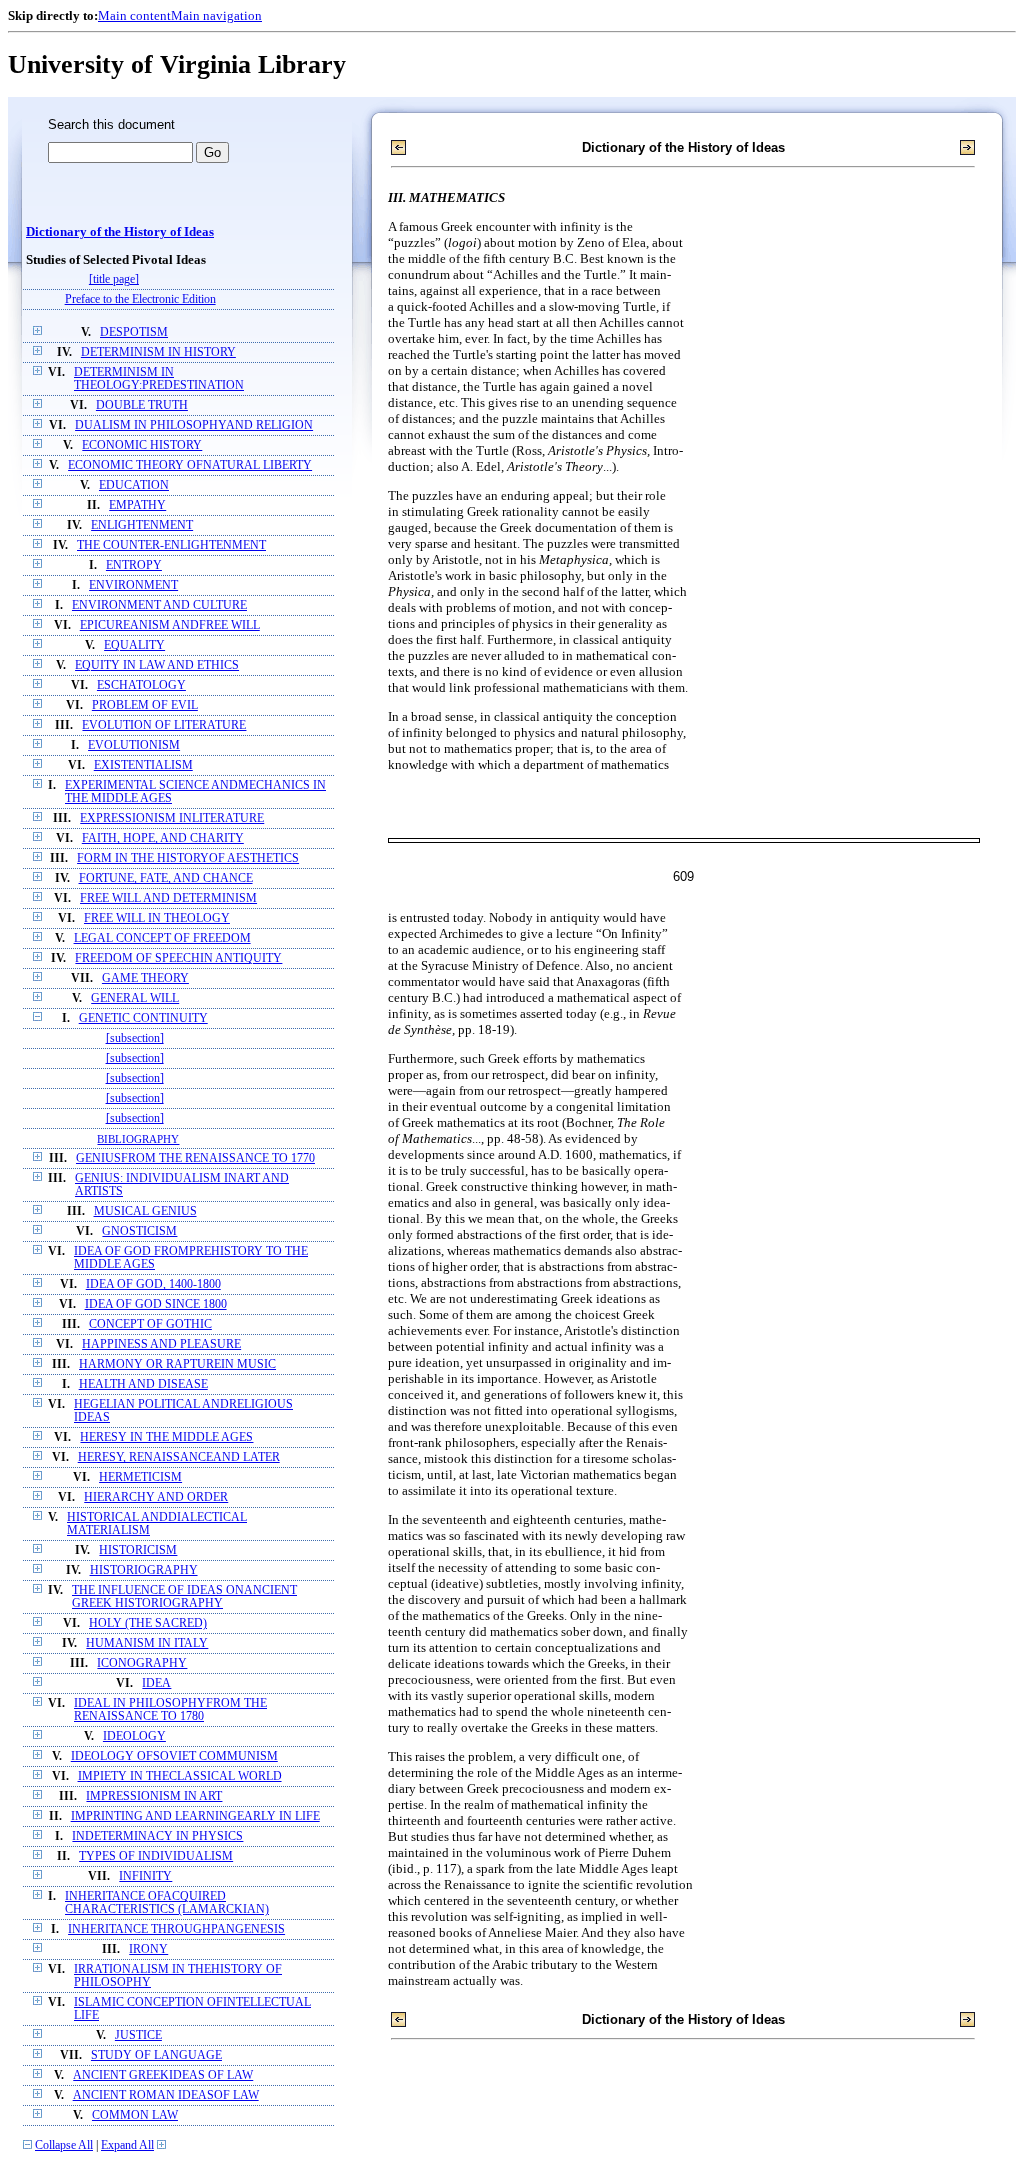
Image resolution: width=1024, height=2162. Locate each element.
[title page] (114, 279)
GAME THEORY (145, 978)
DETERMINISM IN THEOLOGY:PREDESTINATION (159, 379)
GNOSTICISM (139, 1231)
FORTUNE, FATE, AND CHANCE (166, 878)
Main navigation (216, 15)
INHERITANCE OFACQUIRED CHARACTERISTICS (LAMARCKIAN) (167, 1903)
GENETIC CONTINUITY (143, 1018)
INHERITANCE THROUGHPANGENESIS (176, 1929)
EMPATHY (137, 505)
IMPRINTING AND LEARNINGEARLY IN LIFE (195, 1816)
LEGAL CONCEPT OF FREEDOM (162, 938)
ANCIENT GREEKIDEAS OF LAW (163, 2075)
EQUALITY (134, 645)
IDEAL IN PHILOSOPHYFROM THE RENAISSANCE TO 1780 (170, 1710)
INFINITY (145, 1876)
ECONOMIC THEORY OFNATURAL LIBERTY (190, 465)
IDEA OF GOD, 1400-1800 (153, 1284)
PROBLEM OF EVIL (145, 705)
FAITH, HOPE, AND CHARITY (163, 838)
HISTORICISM (138, 1550)
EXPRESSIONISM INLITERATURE (172, 818)
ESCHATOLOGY (141, 685)
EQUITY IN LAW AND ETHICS (157, 665)
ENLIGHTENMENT (142, 525)
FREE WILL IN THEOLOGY (157, 918)
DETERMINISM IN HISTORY (158, 352)
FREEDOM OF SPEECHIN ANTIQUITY (178, 958)
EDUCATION (134, 485)
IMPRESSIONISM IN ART (154, 1796)
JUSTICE (138, 2035)
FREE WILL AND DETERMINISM (168, 898)
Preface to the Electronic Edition (140, 299)
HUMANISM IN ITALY (147, 1643)
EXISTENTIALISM (143, 765)
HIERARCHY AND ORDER (156, 1497)
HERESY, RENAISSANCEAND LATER (179, 1457)
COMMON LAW (135, 2115)
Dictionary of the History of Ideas (120, 232)
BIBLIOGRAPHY (138, 1139)
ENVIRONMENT (133, 585)
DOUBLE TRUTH (142, 405)
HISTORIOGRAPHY (144, 1570)
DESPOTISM (134, 332)
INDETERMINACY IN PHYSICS (157, 1836)
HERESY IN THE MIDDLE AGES (166, 1437)
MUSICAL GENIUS (145, 1211)
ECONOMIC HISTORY (142, 445)
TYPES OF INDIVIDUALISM (156, 1856)
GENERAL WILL (135, 998)
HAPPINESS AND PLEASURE (161, 1344)
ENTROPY (134, 565)
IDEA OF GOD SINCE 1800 (156, 1304)
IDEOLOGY (134, 1736)
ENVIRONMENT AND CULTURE (159, 605)
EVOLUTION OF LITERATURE (164, 725)
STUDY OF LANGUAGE (156, 2055)
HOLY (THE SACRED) (148, 1623)
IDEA (156, 1683)
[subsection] (135, 1038)
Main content (134, 15)
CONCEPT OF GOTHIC (150, 1324)
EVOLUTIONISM (134, 745)
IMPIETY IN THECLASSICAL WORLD (180, 1776)
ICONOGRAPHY (142, 1663)
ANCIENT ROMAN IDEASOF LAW (166, 2095)
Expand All (127, 2145)
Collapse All (64, 2145)
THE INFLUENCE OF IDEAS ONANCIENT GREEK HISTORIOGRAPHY (184, 1597)
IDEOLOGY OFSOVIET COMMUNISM (174, 1756)
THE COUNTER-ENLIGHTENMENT (171, 545)
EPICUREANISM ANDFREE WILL (170, 625)
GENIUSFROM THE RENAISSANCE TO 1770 (195, 1158)
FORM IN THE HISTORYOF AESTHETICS (188, 858)
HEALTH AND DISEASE (143, 1384)
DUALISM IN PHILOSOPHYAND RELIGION (194, 425)
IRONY (148, 1949)
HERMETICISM (140, 1477)
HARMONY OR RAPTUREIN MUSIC (177, 1364)
